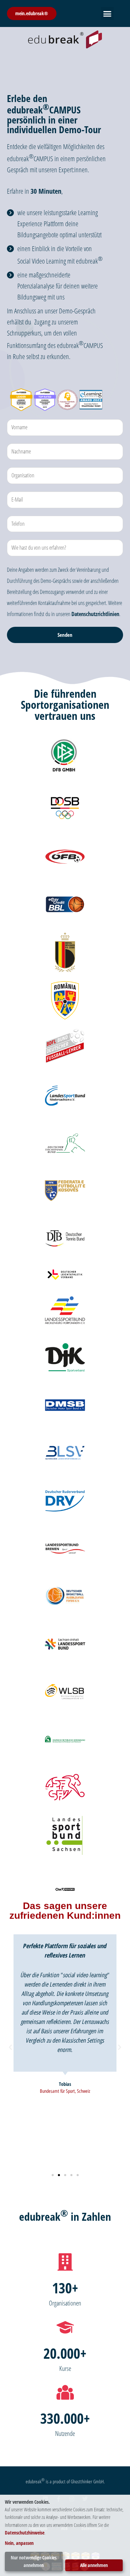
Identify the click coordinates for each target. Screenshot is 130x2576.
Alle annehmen (94, 2565)
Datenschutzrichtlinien (95, 614)
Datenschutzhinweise (25, 2533)
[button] (107, 13)
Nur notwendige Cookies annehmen (34, 2561)
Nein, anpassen (19, 2543)
